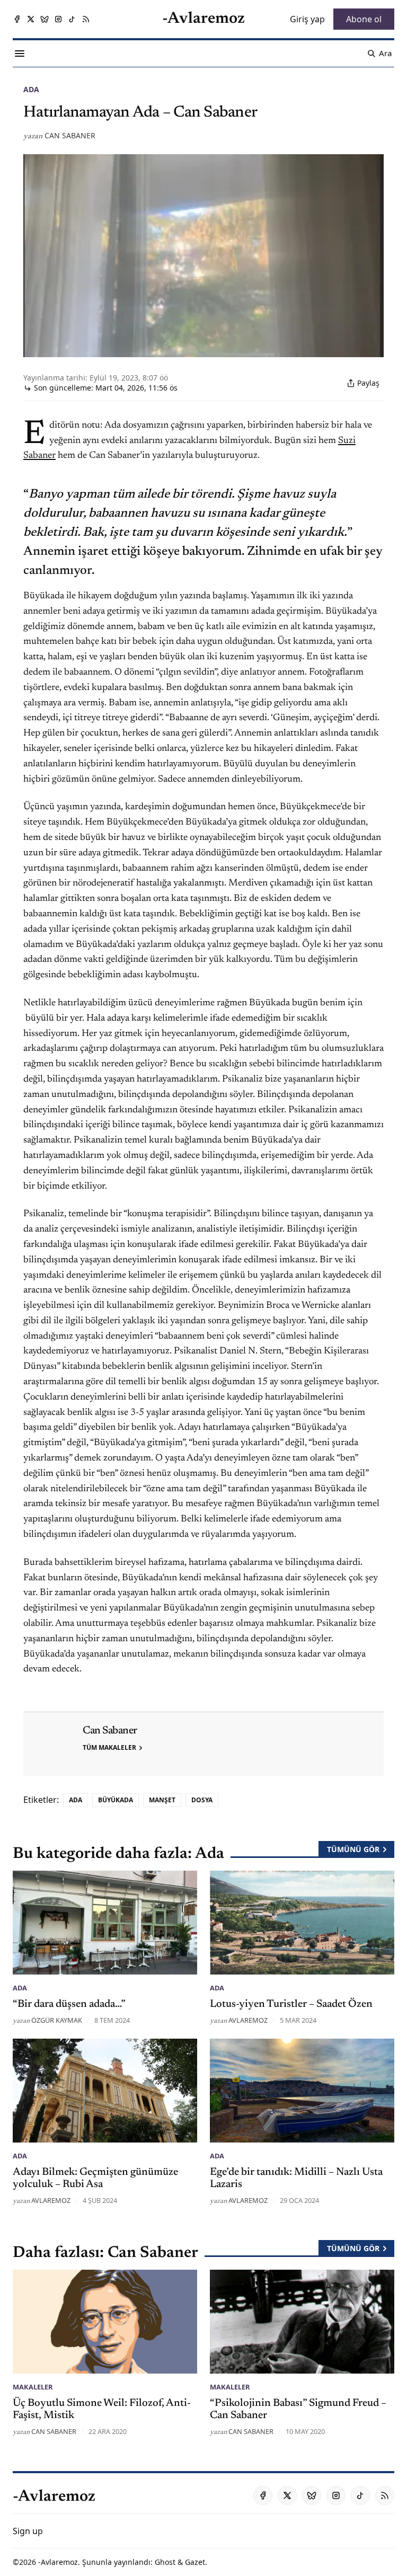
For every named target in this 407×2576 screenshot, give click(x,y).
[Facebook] (17, 19)
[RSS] (86, 19)
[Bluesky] (45, 19)
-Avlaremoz (58, 2562)
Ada (31, 89)
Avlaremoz (248, 2020)
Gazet (195, 2562)
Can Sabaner (70, 135)
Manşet (162, 1800)
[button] (28, 2531)
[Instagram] (58, 19)
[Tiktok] (72, 19)
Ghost (165, 2562)
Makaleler (33, 2387)
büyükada (116, 1800)
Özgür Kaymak (57, 2020)
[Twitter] (31, 19)
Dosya (202, 1800)
